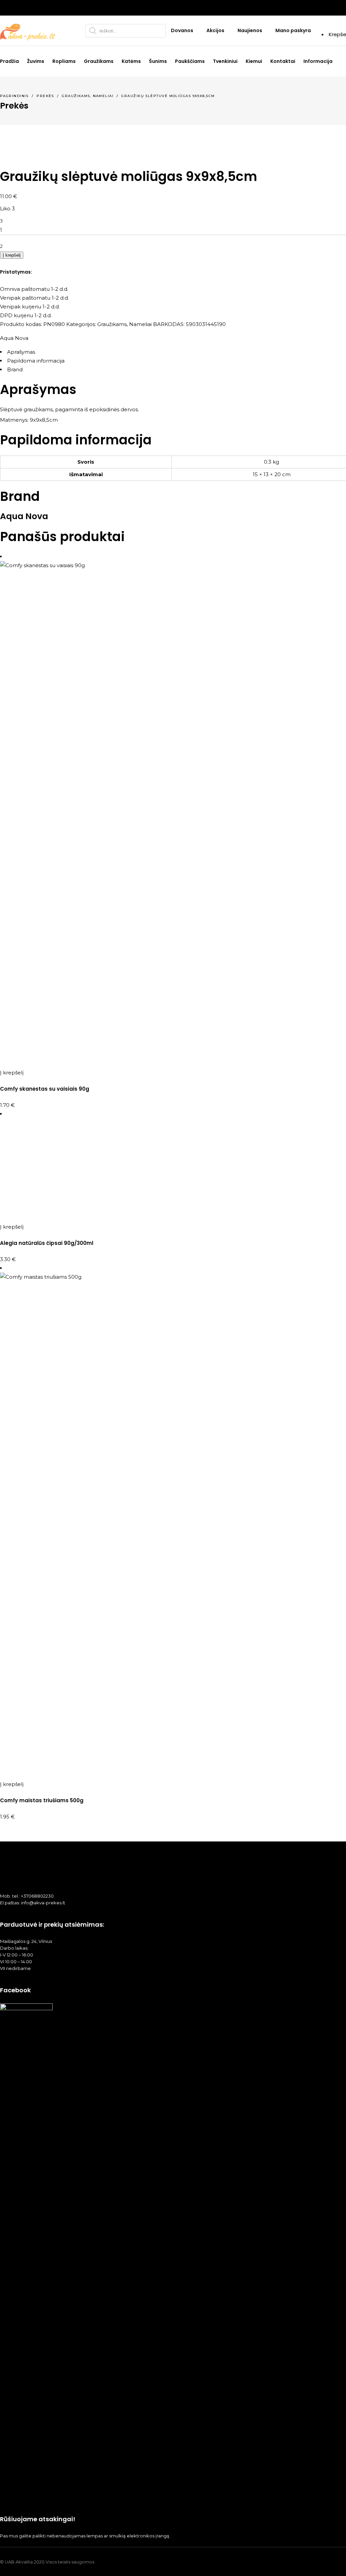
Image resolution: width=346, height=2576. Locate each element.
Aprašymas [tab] (21, 352)
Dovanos (182, 30)
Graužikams (76, 96)
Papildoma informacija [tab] (36, 361)
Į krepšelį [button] (12, 1073)
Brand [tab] (15, 369)
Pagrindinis (14, 96)
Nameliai (103, 96)
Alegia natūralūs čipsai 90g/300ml (47, 1243)
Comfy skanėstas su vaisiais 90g (45, 1089)
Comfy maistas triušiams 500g (42, 1800)
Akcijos (215, 30)
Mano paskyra (293, 30)
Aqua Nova (14, 338)
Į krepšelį (12, 255)
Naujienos (250, 30)
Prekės (45, 96)
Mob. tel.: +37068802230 (27, 1896)
